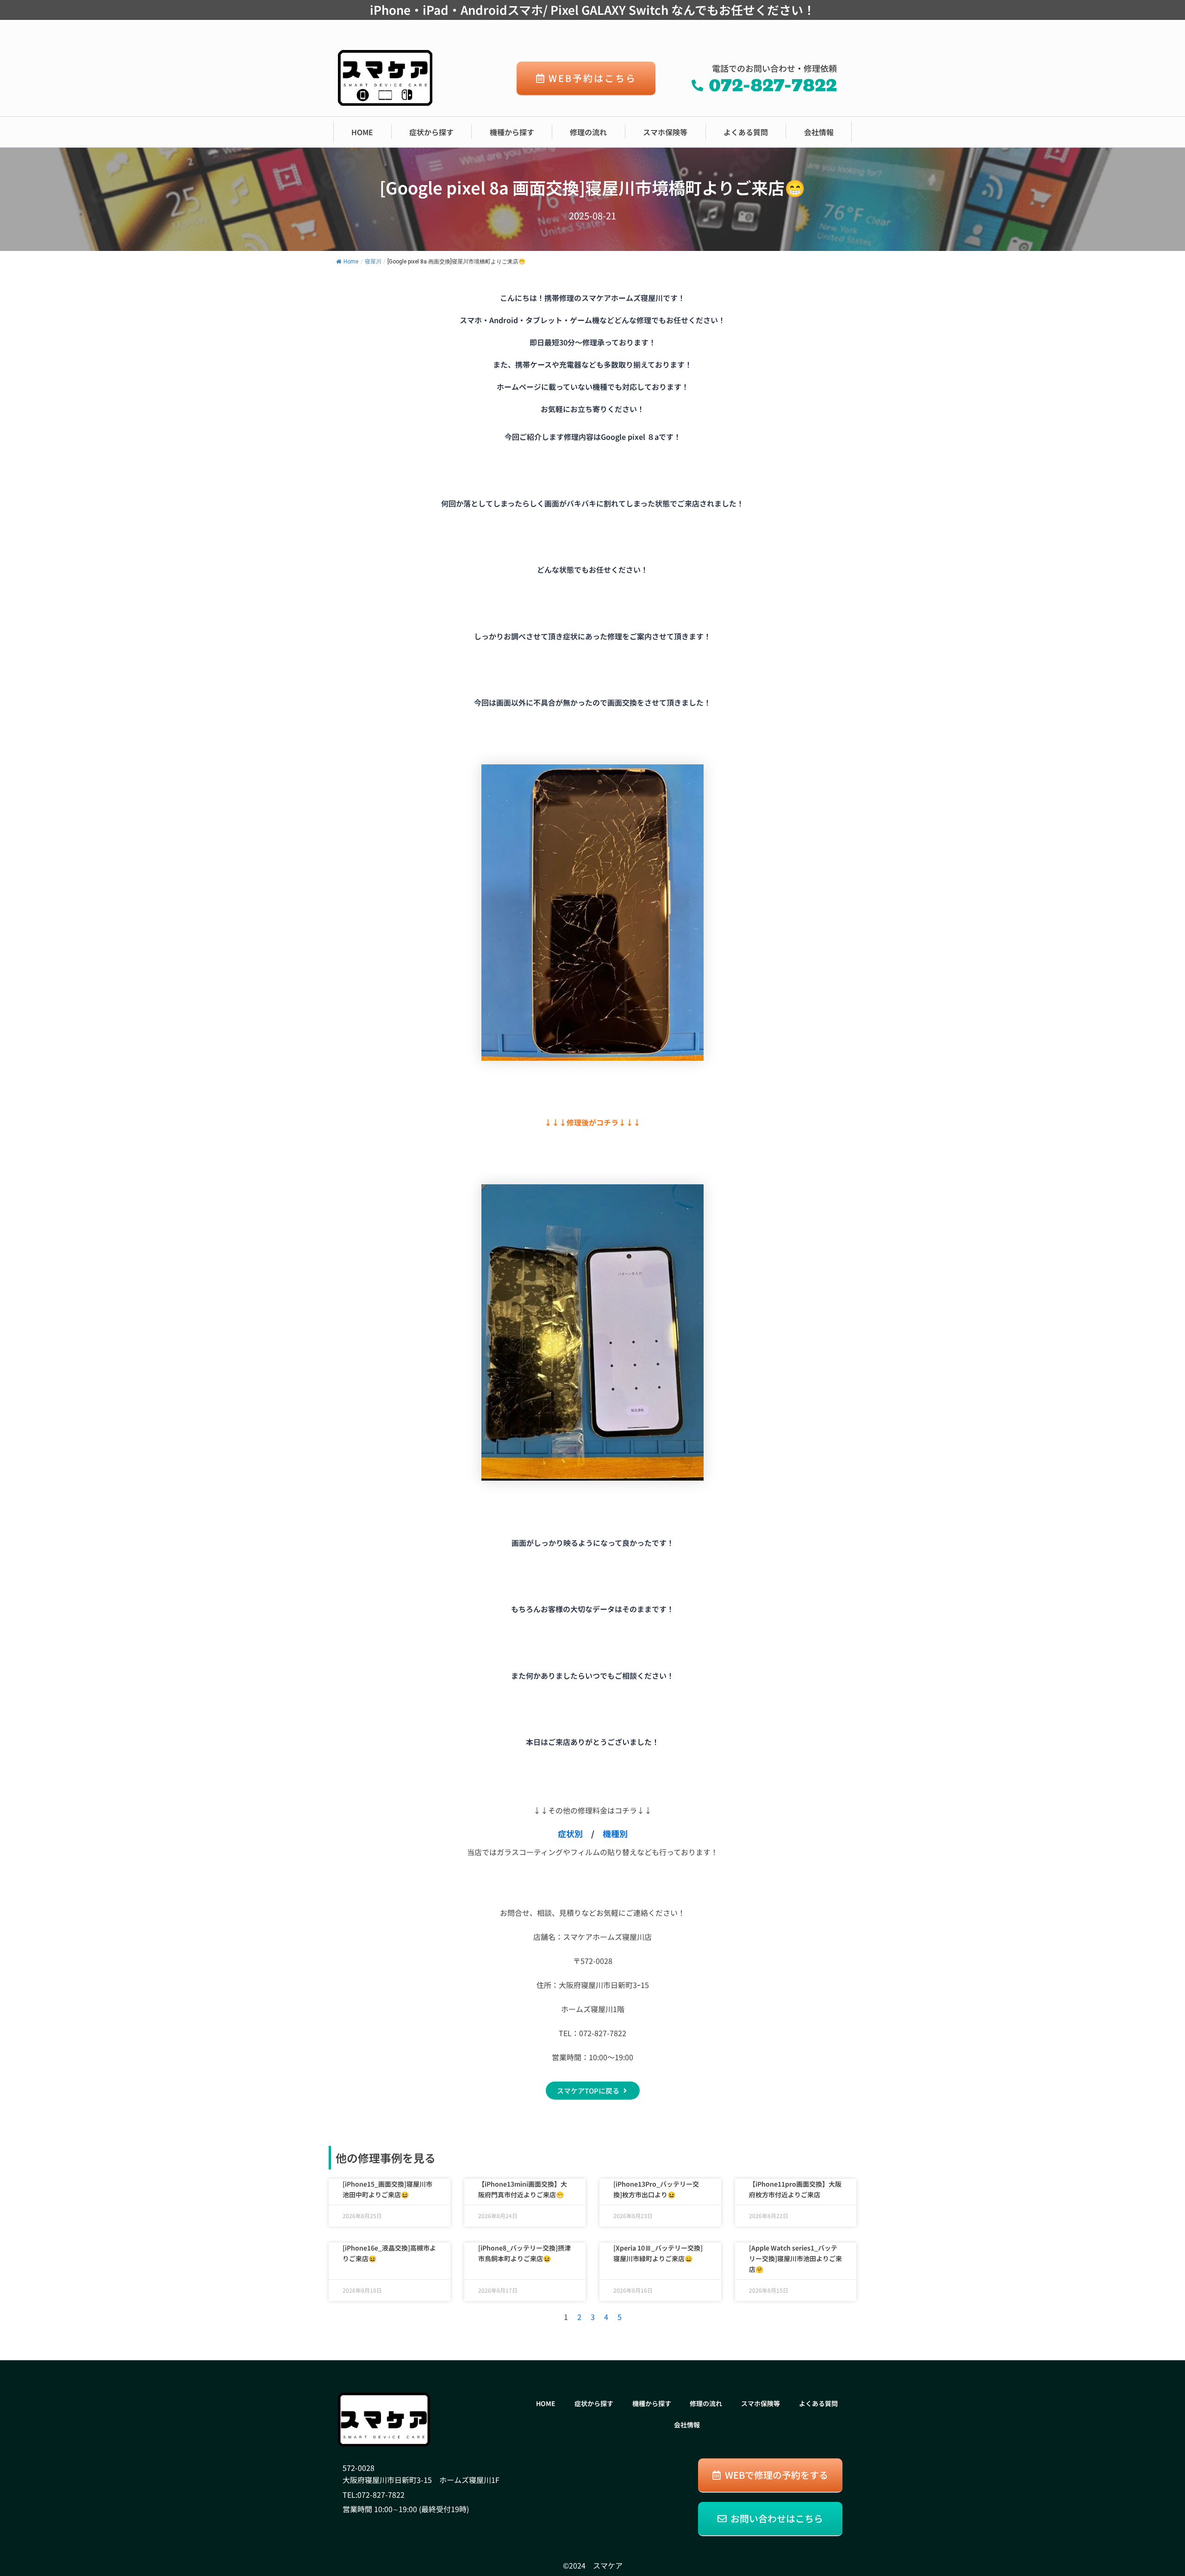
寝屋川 (373, 262)
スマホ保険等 (665, 132)
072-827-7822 (381, 2495)
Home (351, 262)
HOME (362, 132)
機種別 (615, 1833)
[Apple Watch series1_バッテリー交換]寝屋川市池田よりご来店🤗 (795, 2258)
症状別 (570, 1833)
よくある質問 (746, 132)
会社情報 (819, 132)
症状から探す (431, 132)
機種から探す (512, 132)
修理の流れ (588, 132)
